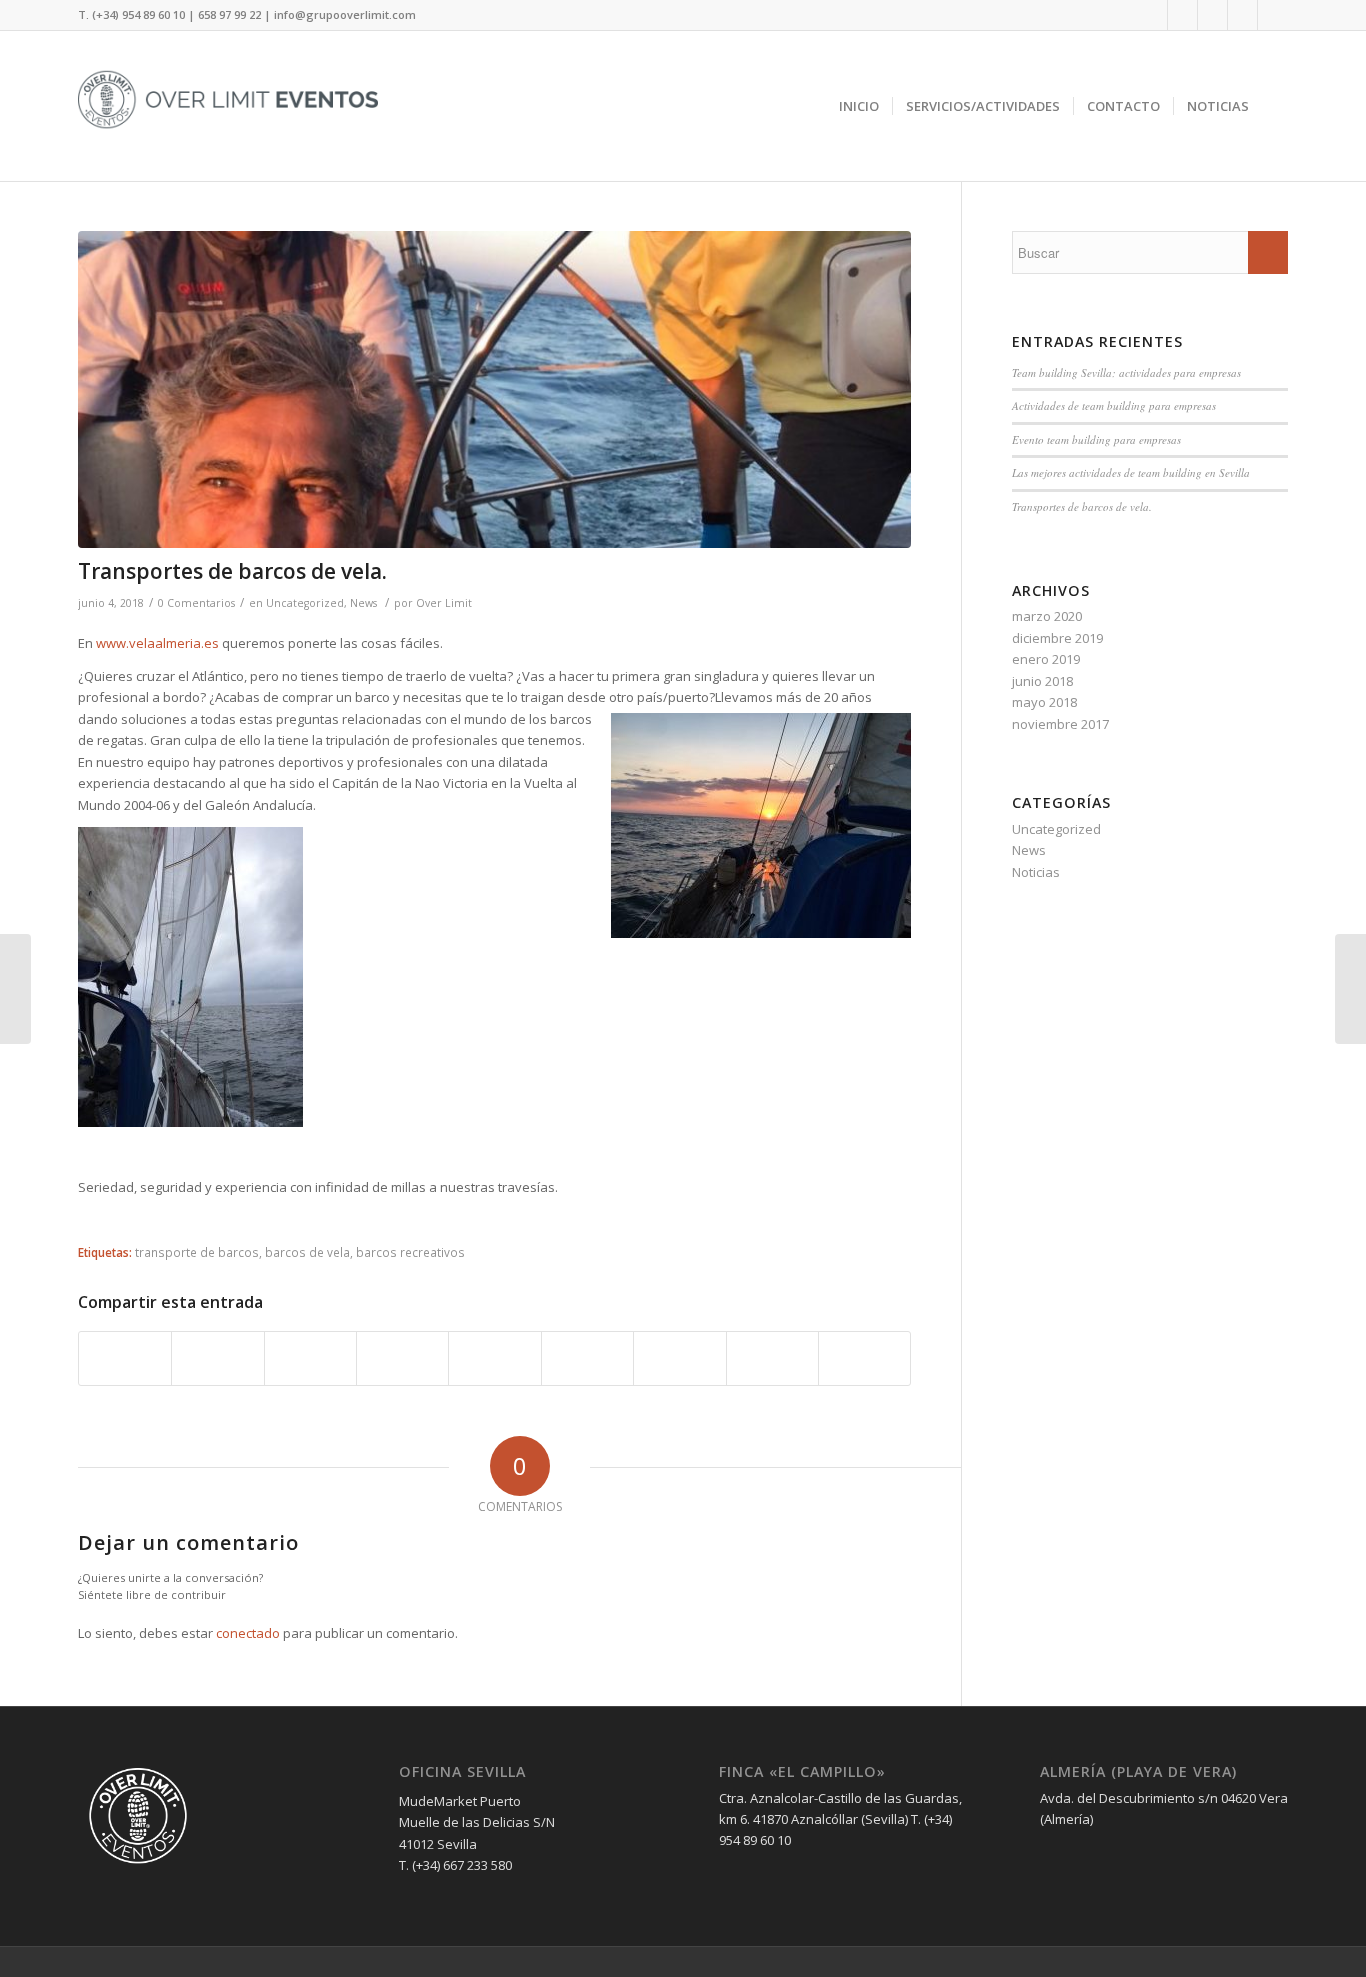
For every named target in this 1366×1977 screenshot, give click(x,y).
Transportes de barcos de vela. (232, 571)
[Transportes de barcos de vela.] (494, 389)
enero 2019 (1046, 659)
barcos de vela (307, 1252)
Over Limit (444, 603)
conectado (248, 1633)
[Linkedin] (1212, 15)
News (363, 603)
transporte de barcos (197, 1252)
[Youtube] (1242, 15)
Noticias (1036, 872)
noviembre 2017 (1060, 724)
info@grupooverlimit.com (345, 14)
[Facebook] (1152, 15)
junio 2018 (1042, 681)
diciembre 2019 (1057, 638)
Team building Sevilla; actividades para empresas (1126, 372)
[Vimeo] (1273, 15)
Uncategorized (305, 603)
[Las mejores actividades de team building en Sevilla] (1350, 989)
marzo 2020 (1047, 616)
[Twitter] (1182, 15)
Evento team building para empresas (1096, 439)
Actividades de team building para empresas (1114, 405)
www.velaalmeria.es (157, 643)
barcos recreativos (410, 1252)
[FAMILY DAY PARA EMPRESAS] (15, 989)
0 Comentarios (196, 603)
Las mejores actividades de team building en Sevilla (1131, 472)
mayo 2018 (1044, 702)
